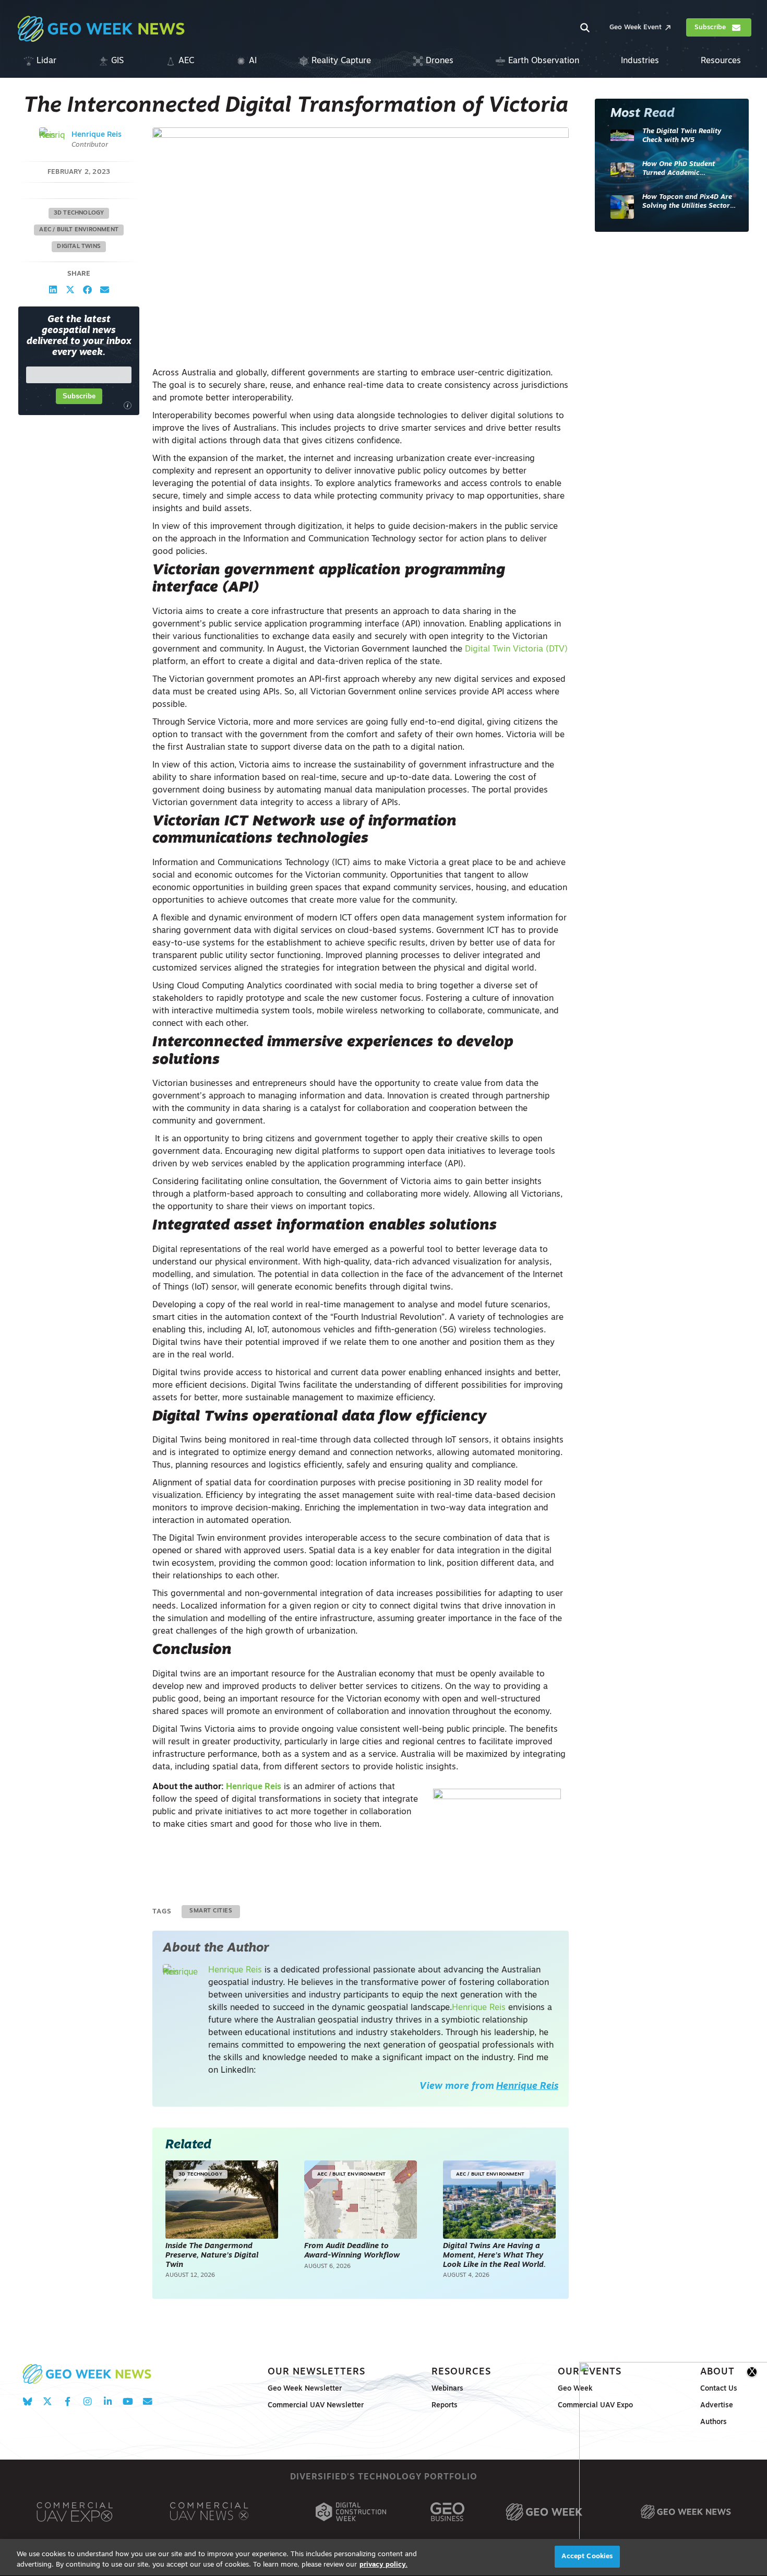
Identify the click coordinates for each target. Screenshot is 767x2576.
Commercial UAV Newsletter (316, 2406)
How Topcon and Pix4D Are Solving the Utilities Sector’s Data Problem (688, 202)
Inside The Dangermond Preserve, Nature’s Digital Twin (212, 2255)
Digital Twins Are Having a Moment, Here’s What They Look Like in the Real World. (494, 2255)
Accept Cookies (587, 2556)
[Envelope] (147, 2401)
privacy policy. (383, 2565)
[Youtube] (128, 2401)
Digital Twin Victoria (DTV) (516, 649)
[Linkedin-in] (108, 2401)
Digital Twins (79, 247)
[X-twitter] (47, 2401)
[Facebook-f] (68, 2401)
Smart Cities (211, 1911)
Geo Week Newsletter (305, 2389)
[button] (53, 290)
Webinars (447, 2389)
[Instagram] (87, 2401)
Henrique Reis (97, 135)
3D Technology (79, 213)
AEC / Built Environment (79, 230)
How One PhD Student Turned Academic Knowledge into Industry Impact (683, 169)
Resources (461, 2372)
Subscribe (79, 397)
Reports (445, 2406)
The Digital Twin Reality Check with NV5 (682, 136)
